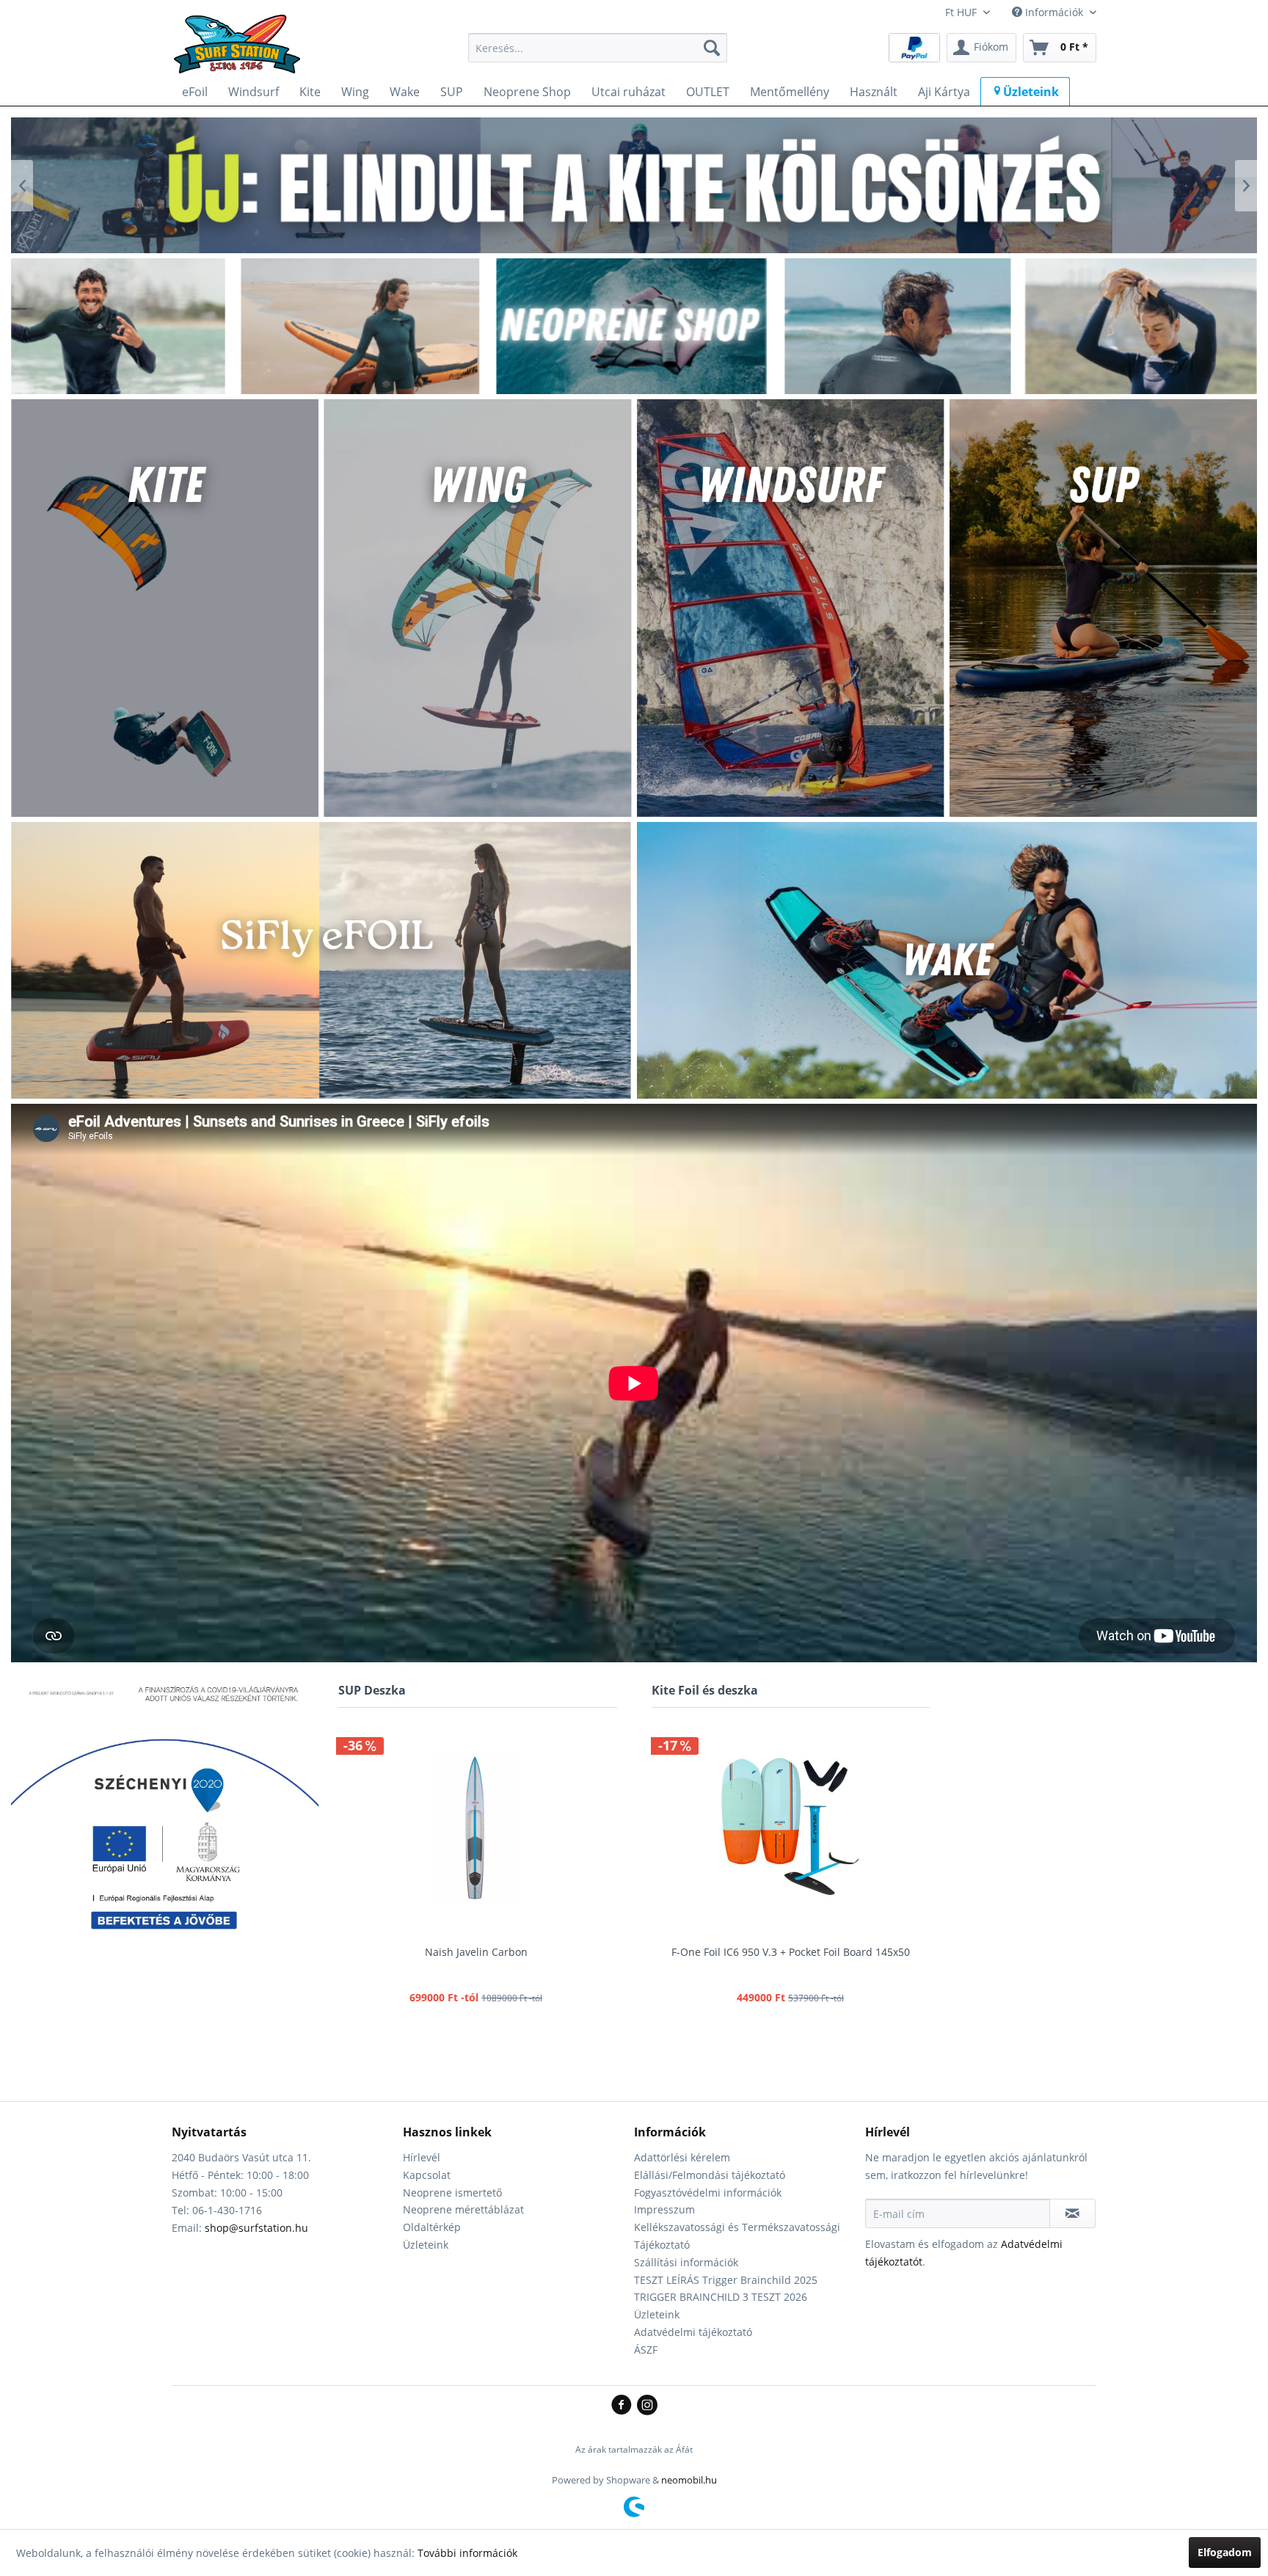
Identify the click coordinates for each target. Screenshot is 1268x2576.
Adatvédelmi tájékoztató (693, 2332)
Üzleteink (426, 2245)
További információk (467, 2553)
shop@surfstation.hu (256, 2228)
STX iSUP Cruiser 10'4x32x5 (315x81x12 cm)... (481, 1952)
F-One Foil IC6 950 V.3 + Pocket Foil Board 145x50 (791, 1952)
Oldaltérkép (432, 2227)
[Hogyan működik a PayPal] (914, 47)
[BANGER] (634, 185)
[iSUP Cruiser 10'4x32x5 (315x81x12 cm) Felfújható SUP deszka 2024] (481, 1827)
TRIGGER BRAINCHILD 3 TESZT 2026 (721, 2297)
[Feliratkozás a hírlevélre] (1072, 2213)
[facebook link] (624, 2406)
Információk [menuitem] (1054, 12)
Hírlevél (422, 2157)
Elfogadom (1225, 2552)
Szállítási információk (686, 2262)
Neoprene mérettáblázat (463, 2209)
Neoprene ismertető (452, 2193)
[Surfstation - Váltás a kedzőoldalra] (242, 51)
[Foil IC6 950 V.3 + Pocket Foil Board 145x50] (791, 1827)
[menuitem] (598, 48)
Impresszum (664, 2209)
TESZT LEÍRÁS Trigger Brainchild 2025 (726, 2280)
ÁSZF (646, 2350)
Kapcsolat (427, 2175)
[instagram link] (647, 2406)
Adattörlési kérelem (682, 2157)
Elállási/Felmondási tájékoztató (710, 2175)
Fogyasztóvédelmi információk (708, 2193)
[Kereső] (712, 48)
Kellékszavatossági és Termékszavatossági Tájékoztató (737, 2236)
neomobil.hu (689, 2480)
